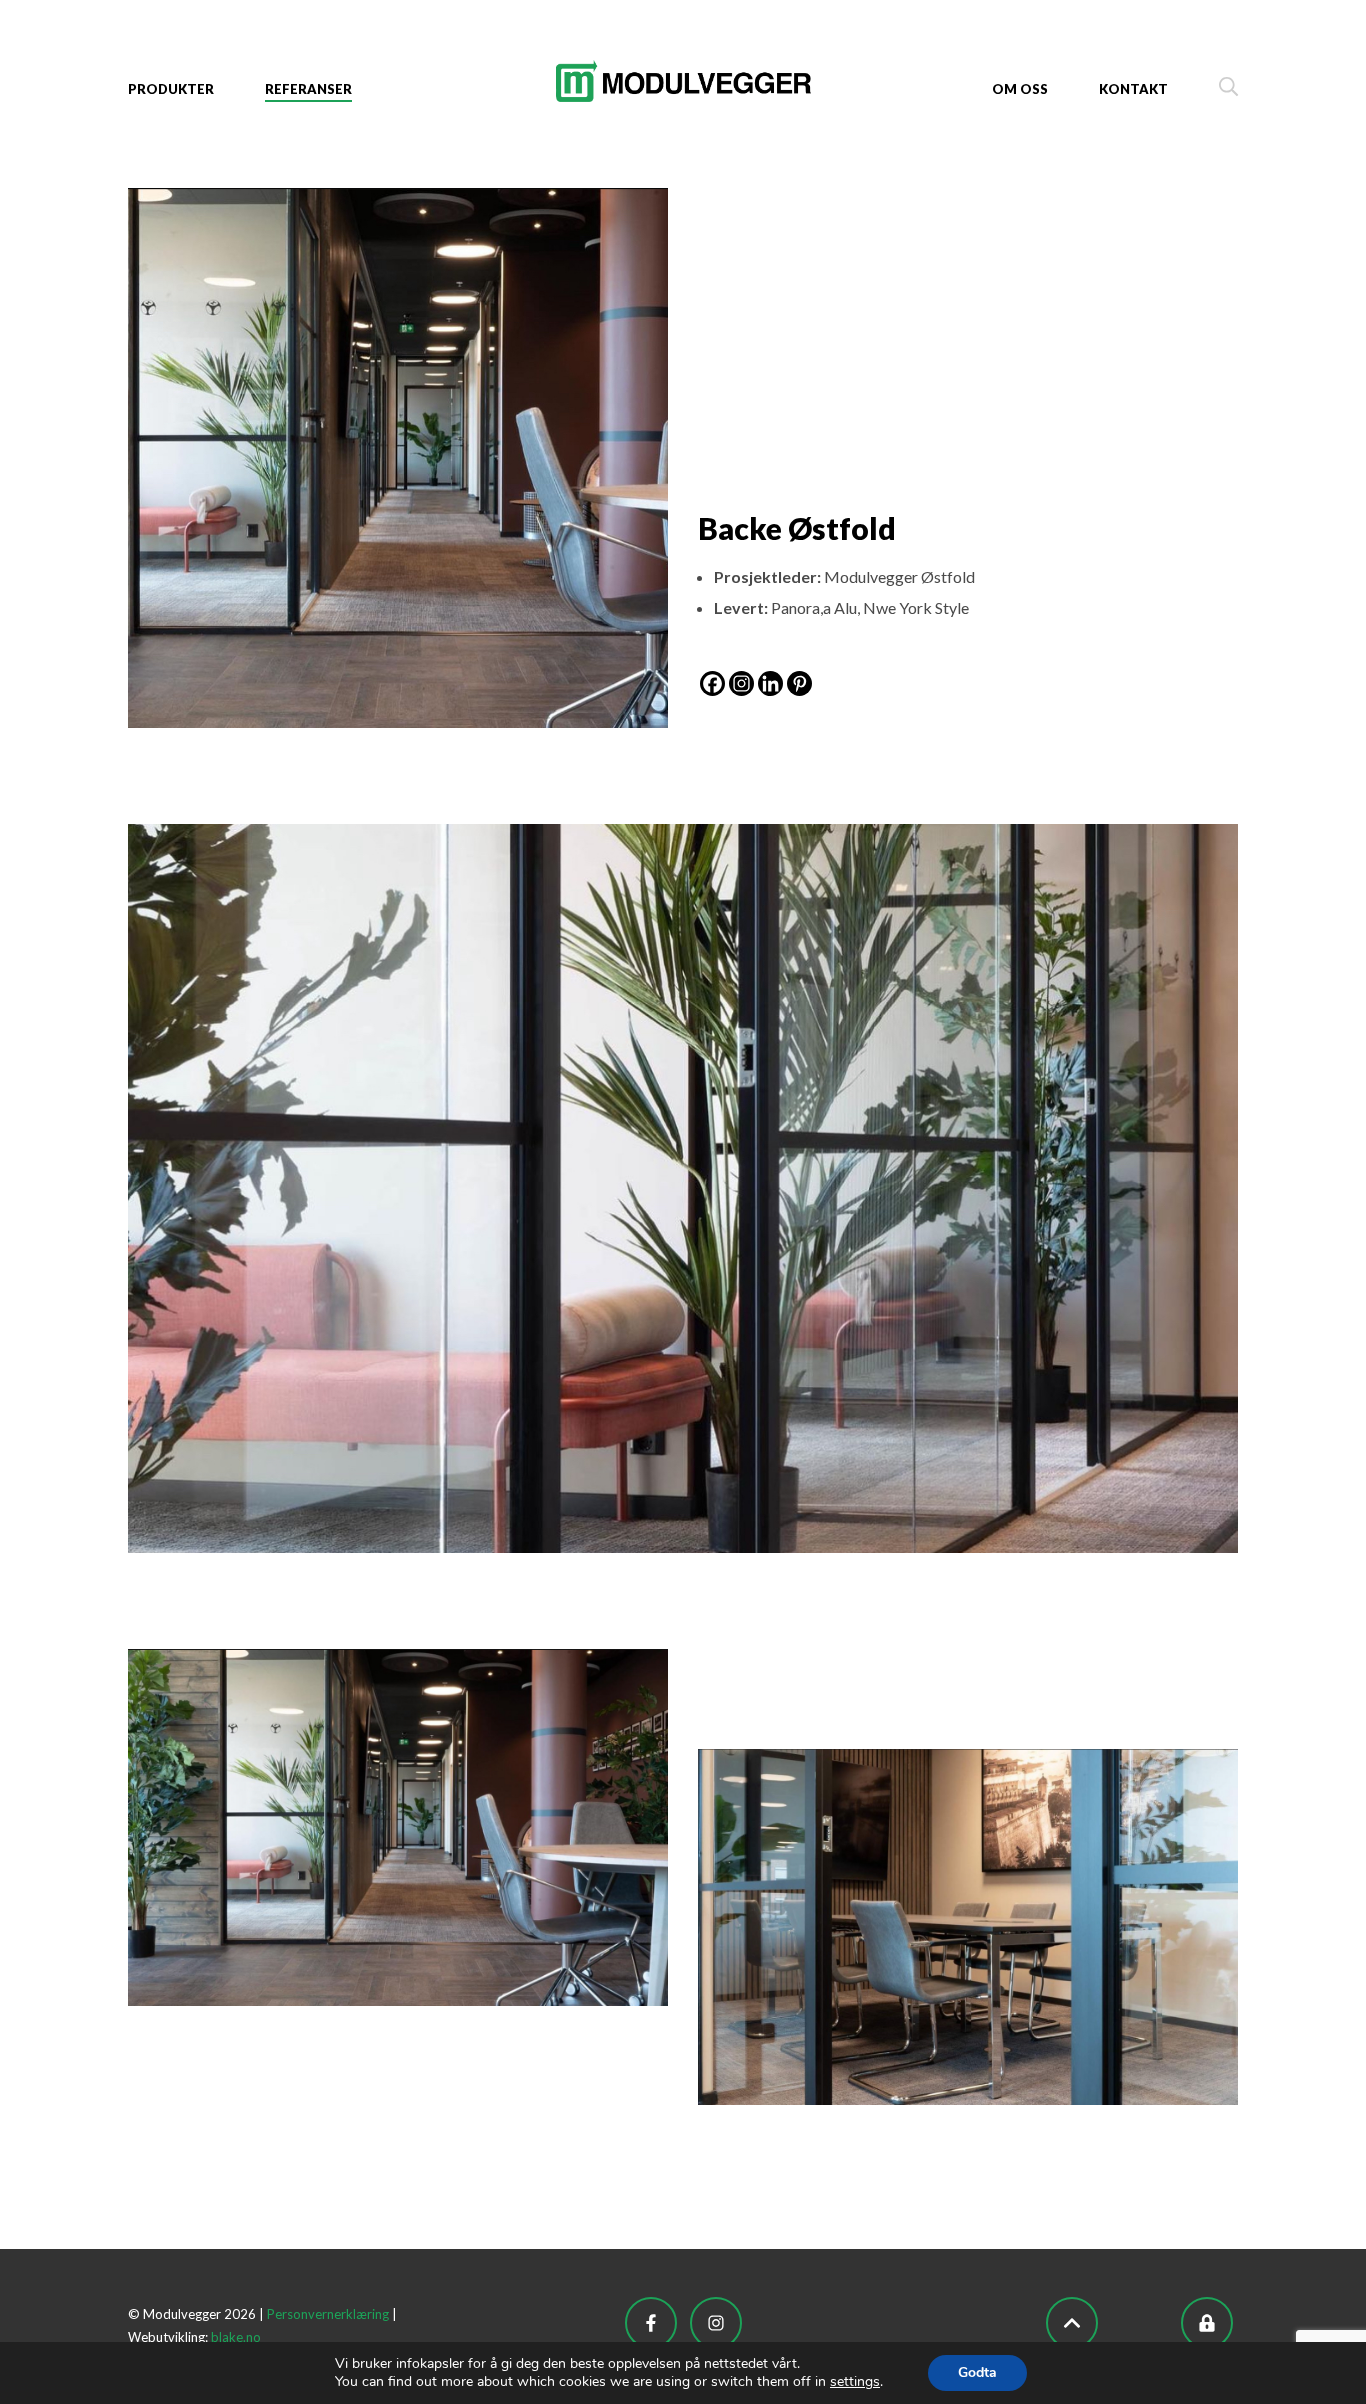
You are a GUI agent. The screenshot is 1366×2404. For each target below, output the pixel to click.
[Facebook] (712, 683)
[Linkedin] (770, 683)
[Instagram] (741, 683)
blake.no (236, 2337)
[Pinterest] (799, 683)
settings (855, 2382)
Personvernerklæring (328, 2314)
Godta (977, 2372)
